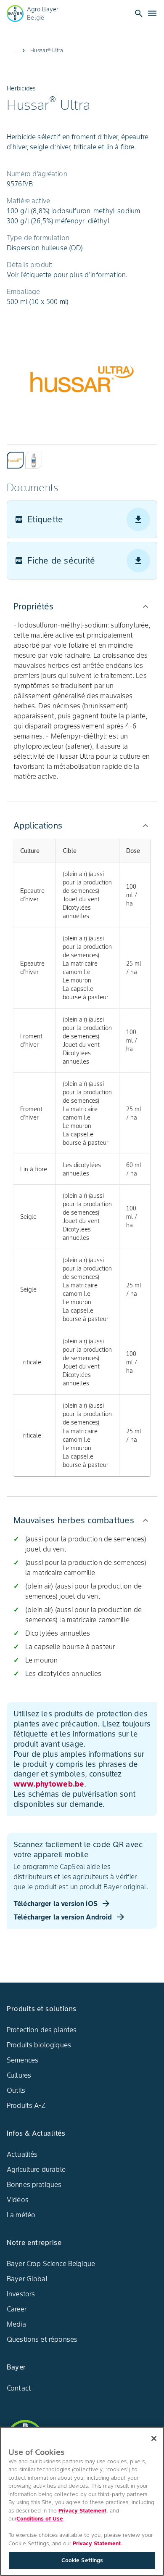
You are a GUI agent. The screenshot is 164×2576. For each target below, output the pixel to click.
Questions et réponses (42, 2339)
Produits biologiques (39, 2045)
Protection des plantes (42, 2030)
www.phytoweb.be (49, 1784)
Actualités (22, 2154)
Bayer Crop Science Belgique (51, 2264)
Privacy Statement (82, 2511)
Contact (19, 2388)
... (15, 50)
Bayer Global (27, 2279)
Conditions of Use (40, 2519)
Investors (21, 2294)
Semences (22, 2060)
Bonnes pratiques (34, 2184)
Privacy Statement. (98, 2543)
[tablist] (82, 457)
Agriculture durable (36, 2169)
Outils (16, 2090)
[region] (82, 2501)
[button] (82, 606)
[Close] (154, 2438)
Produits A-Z (26, 2105)
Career (17, 2309)
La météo (21, 2215)
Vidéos (18, 2200)
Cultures (19, 2075)
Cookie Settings (82, 2560)
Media (16, 2324)
